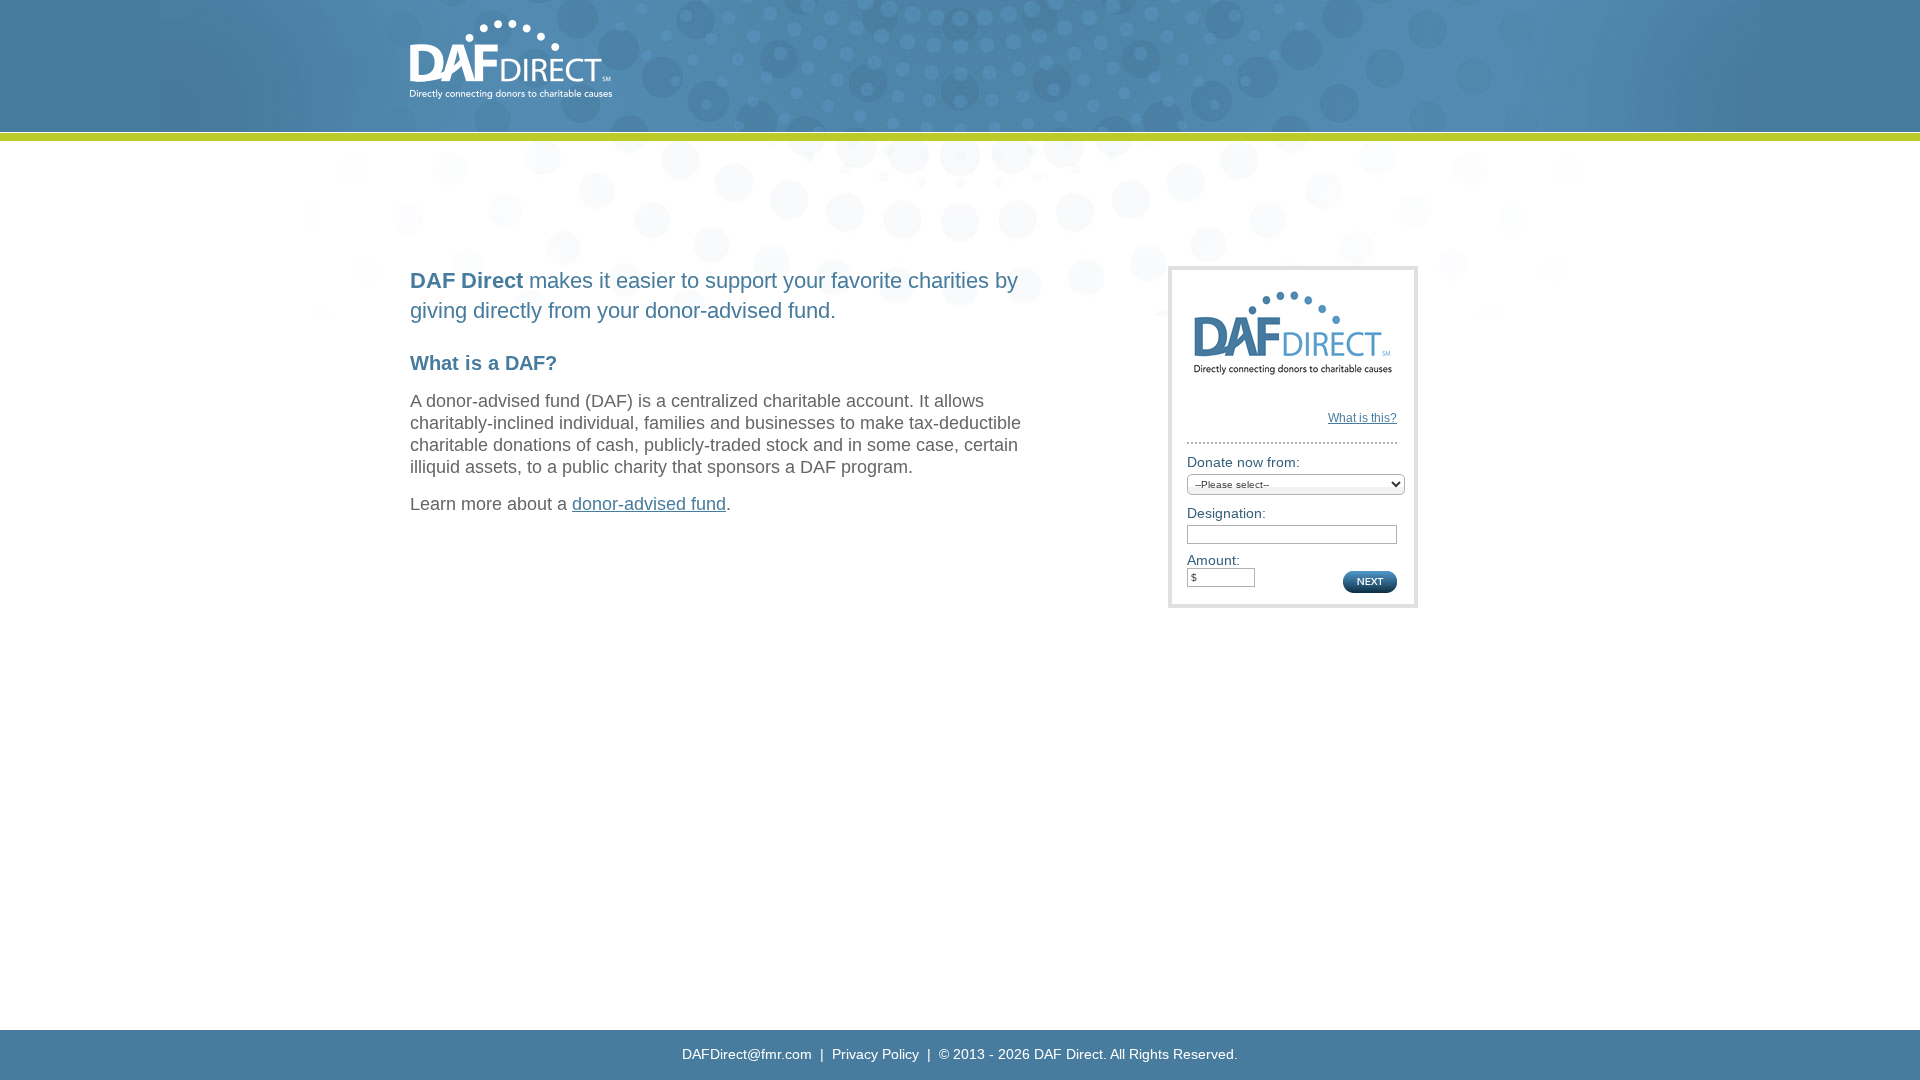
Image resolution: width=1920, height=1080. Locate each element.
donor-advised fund (649, 504)
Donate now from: (1243, 462)
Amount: (1213, 560)
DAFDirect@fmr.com (747, 1054)
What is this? (1362, 418)
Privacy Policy (875, 1054)
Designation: (1226, 513)
